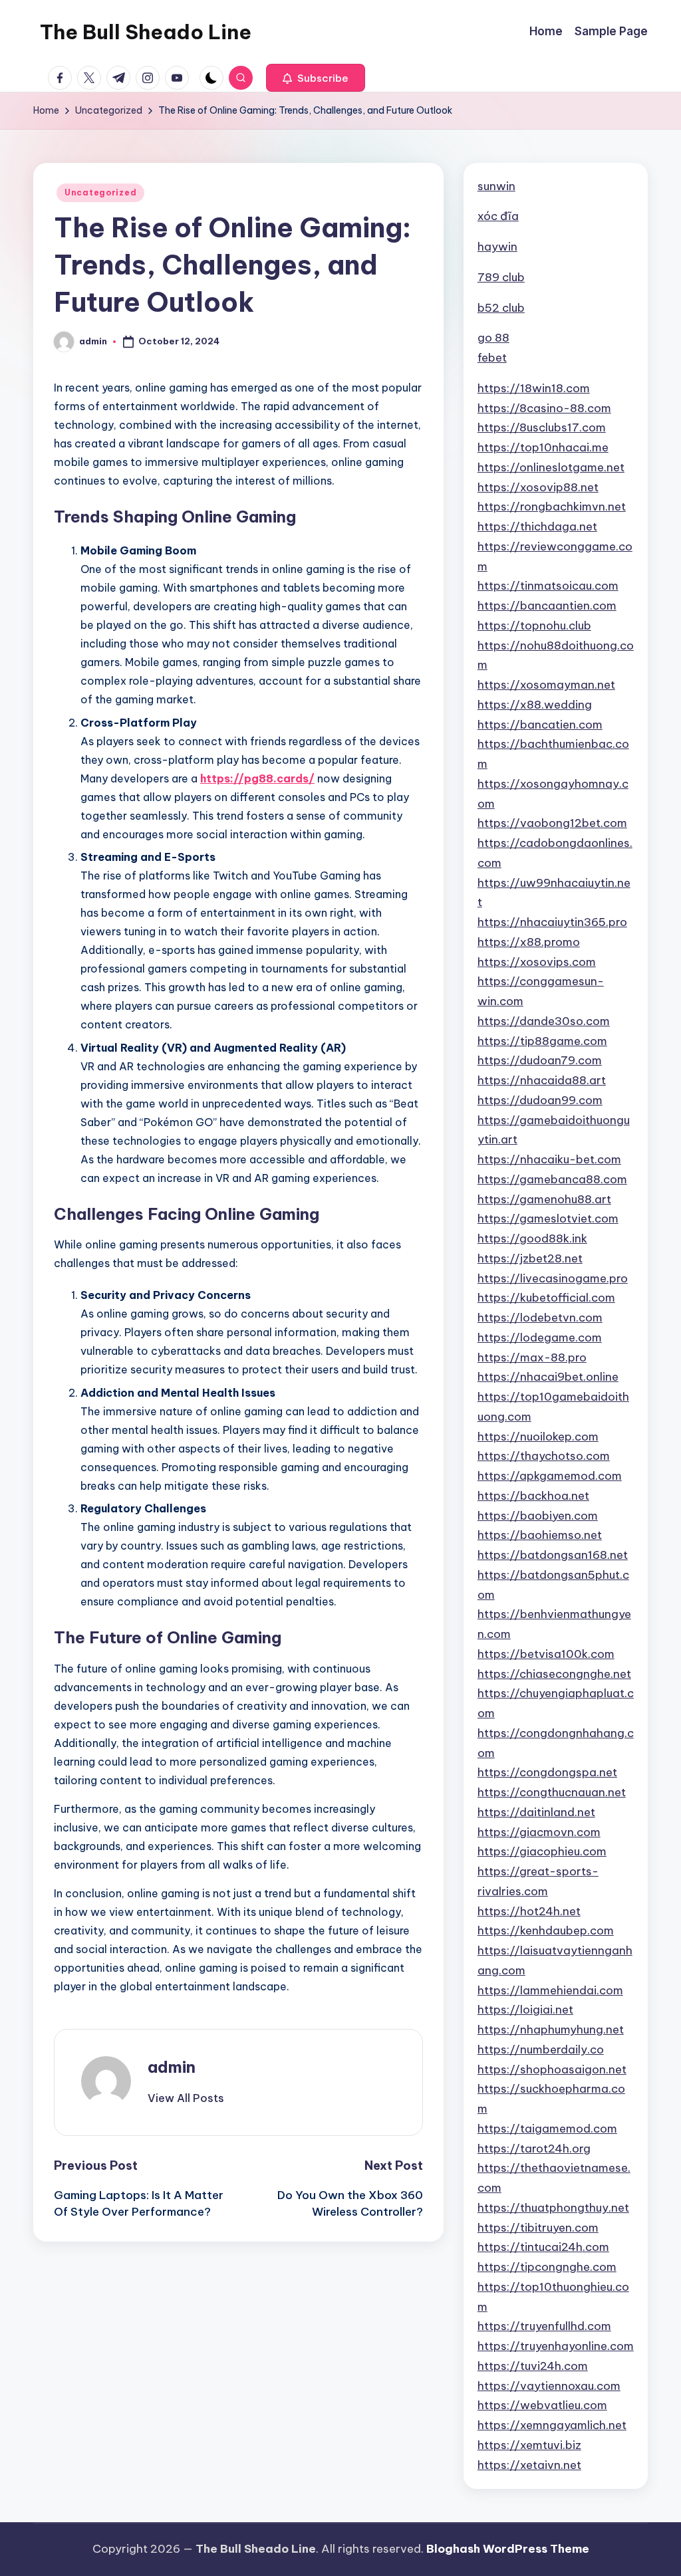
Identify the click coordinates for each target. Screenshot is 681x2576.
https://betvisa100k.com (546, 1654)
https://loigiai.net (525, 2010)
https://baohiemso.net (540, 1535)
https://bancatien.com (540, 725)
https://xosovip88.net (538, 487)
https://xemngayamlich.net (552, 2425)
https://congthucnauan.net (552, 1792)
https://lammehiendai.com (550, 1990)
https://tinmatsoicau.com (548, 586)
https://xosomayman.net (546, 685)
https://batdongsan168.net (553, 1555)
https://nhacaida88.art (542, 1080)
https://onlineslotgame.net (551, 467)
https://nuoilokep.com (538, 1437)
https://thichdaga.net (537, 527)
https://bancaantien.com (547, 606)
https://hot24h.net (529, 1911)
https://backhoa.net (533, 1496)
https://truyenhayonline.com (556, 2346)
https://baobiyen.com (538, 1516)
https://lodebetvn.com (540, 1318)
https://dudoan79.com (540, 1060)
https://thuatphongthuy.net (553, 2208)
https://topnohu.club (534, 626)
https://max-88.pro (532, 1357)
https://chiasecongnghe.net (554, 1674)
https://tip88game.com (542, 1041)
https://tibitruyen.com (538, 2228)
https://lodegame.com (540, 1338)
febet (492, 358)
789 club (501, 277)
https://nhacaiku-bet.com (549, 1159)
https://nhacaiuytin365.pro (552, 922)
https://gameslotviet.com (548, 1219)
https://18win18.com (534, 388)
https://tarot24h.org (534, 2149)
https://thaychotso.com (544, 1456)
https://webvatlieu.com (542, 2405)
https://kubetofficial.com (546, 1298)
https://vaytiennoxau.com (549, 2386)
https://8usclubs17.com (542, 427)
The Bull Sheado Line (146, 32)
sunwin (496, 186)
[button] (316, 78)
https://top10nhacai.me (543, 447)
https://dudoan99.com (540, 1100)
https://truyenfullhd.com (544, 2326)
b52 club (501, 308)
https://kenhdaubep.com (546, 1931)
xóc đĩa (498, 216)
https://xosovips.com (537, 962)
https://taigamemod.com (547, 2129)
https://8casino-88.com (544, 408)
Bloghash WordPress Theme (508, 2549)
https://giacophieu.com (542, 1851)
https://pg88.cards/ (257, 778)
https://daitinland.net (536, 1812)
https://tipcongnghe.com (547, 2267)
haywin (497, 247)
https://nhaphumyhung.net (551, 2030)
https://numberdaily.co (541, 2049)
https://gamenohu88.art (544, 1199)
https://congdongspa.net (547, 1772)
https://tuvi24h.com (533, 2366)
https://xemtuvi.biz (529, 2445)
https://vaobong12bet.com (552, 823)
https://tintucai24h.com (543, 2247)
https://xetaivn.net (529, 2465)
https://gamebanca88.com (552, 1179)
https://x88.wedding (535, 705)
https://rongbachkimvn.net (552, 507)
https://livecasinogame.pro (553, 1278)
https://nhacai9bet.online (548, 1377)
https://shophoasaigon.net (552, 2069)
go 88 (493, 338)
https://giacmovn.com (539, 1832)
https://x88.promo (529, 942)
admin (172, 2067)
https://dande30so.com (544, 1021)
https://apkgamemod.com (550, 1476)
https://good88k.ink (532, 1238)
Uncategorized (100, 192)
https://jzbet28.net (530, 1258)
